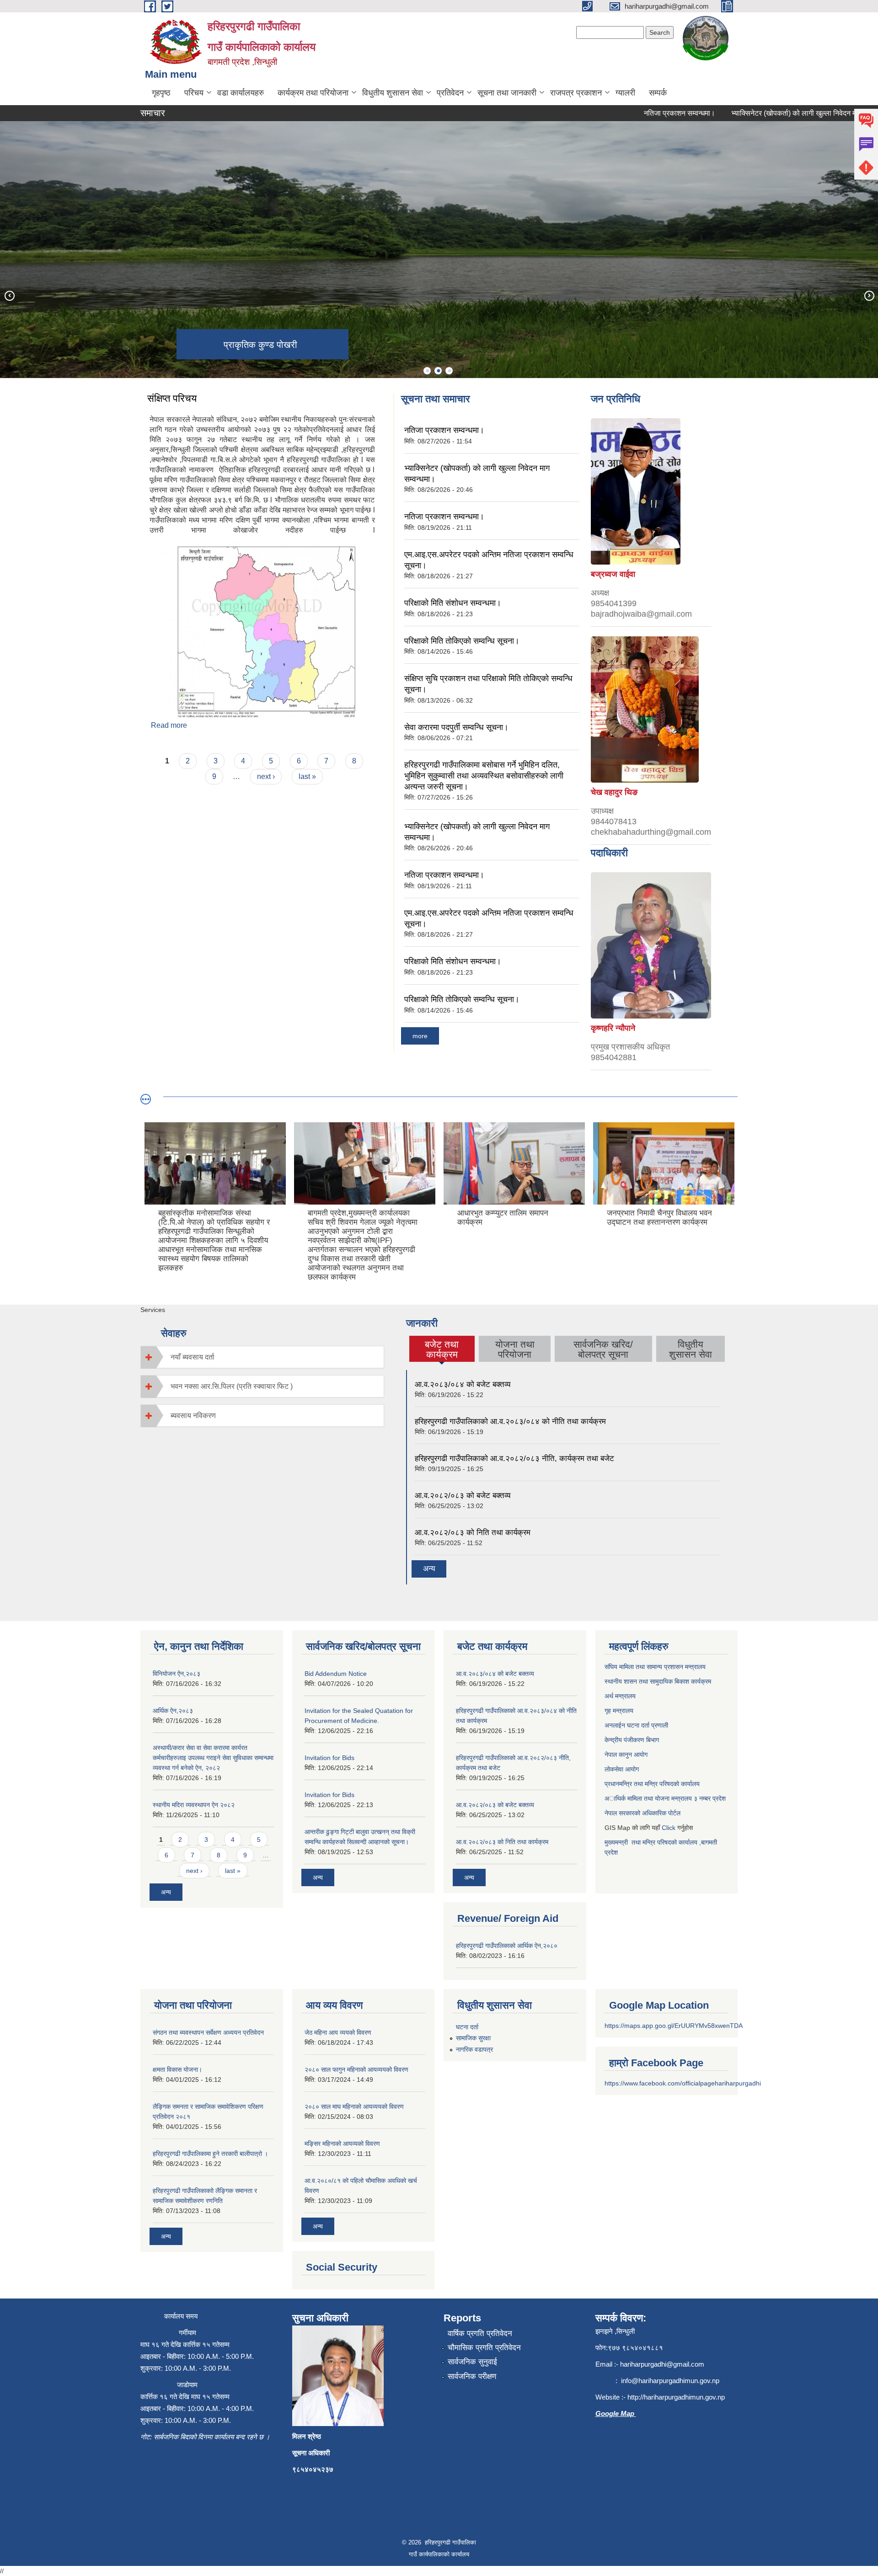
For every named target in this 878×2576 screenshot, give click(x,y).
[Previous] (9, 295)
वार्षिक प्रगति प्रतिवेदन (480, 2333)
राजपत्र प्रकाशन (576, 93)
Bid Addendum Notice (336, 1674)
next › (266, 776)
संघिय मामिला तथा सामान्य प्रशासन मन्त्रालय (655, 1667)
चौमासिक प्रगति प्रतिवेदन (484, 2348)
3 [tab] (449, 371)
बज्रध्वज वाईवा (613, 574)
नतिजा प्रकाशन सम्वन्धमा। (631, 113)
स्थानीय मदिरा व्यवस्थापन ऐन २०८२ (194, 1805)
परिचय (194, 93)
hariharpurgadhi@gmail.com (662, 2364)
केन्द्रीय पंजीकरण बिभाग (632, 1740)
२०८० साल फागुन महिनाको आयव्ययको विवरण (356, 2069)
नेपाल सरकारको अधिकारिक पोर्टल (643, 1813)
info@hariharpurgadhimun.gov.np (670, 2381)
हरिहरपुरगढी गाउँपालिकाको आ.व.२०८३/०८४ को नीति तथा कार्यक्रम (510, 1421)
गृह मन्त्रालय (619, 1711)
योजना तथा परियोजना (515, 1349)
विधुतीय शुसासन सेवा (393, 93)
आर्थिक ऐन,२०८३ (173, 1711)
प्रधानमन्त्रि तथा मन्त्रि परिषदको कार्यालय (653, 1784)
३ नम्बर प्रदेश (710, 1798)
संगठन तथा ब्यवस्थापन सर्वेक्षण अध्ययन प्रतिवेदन (208, 2032)
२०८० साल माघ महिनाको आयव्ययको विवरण (354, 2107)
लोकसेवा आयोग (622, 1769)
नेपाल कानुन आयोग (626, 1755)
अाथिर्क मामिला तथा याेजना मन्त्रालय (649, 1798)
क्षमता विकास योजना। (177, 2069)
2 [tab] (438, 371)
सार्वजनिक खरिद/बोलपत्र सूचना (603, 1349)
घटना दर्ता (467, 2027)
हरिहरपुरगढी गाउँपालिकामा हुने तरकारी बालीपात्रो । (210, 2154)
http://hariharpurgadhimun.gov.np (676, 2397)
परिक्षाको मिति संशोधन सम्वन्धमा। (453, 603)
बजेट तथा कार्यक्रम (442, 1349)
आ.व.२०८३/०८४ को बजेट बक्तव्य (463, 1384)
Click (669, 1828)
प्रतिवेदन (450, 93)
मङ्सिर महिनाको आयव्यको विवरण (342, 2144)
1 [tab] (427, 371)
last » (307, 776)
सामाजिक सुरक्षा (473, 2038)
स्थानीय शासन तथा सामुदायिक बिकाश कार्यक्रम (658, 1681)
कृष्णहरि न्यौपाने (613, 1028)
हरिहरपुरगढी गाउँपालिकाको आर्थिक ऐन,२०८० (507, 1946)
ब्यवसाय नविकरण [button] (193, 1416)
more (420, 1036)
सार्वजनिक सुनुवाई (472, 2362)
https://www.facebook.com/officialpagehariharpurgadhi (683, 2083)
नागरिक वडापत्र (474, 2049)
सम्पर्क (658, 93)
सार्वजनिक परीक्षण (472, 2376)
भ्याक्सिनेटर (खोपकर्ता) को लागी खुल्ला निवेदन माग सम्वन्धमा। (762, 113)
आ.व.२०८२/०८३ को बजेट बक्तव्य (463, 1496)
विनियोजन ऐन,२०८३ (177, 1674)
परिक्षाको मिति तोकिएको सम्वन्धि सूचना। (462, 641)
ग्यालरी (625, 93)
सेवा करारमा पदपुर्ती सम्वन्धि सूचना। (456, 727)
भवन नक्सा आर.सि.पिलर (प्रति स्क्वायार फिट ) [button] (232, 1386)
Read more (169, 725)
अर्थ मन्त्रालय (621, 1696)
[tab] (262, 1357)
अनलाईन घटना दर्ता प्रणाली (637, 1725)
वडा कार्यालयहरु (241, 93)
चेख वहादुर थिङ (614, 792)
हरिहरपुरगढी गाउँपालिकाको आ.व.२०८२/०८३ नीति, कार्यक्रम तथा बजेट (514, 1459)
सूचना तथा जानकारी (507, 93)
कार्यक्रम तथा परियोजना (313, 93)
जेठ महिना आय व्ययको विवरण (338, 2032)
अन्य (429, 1569)
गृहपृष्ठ (161, 93)
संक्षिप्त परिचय (172, 398)
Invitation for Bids (329, 1758)
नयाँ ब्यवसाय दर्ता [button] (193, 1357)
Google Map (616, 2413)
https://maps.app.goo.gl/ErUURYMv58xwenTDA (674, 2026)
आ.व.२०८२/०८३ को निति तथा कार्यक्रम (473, 1533)
